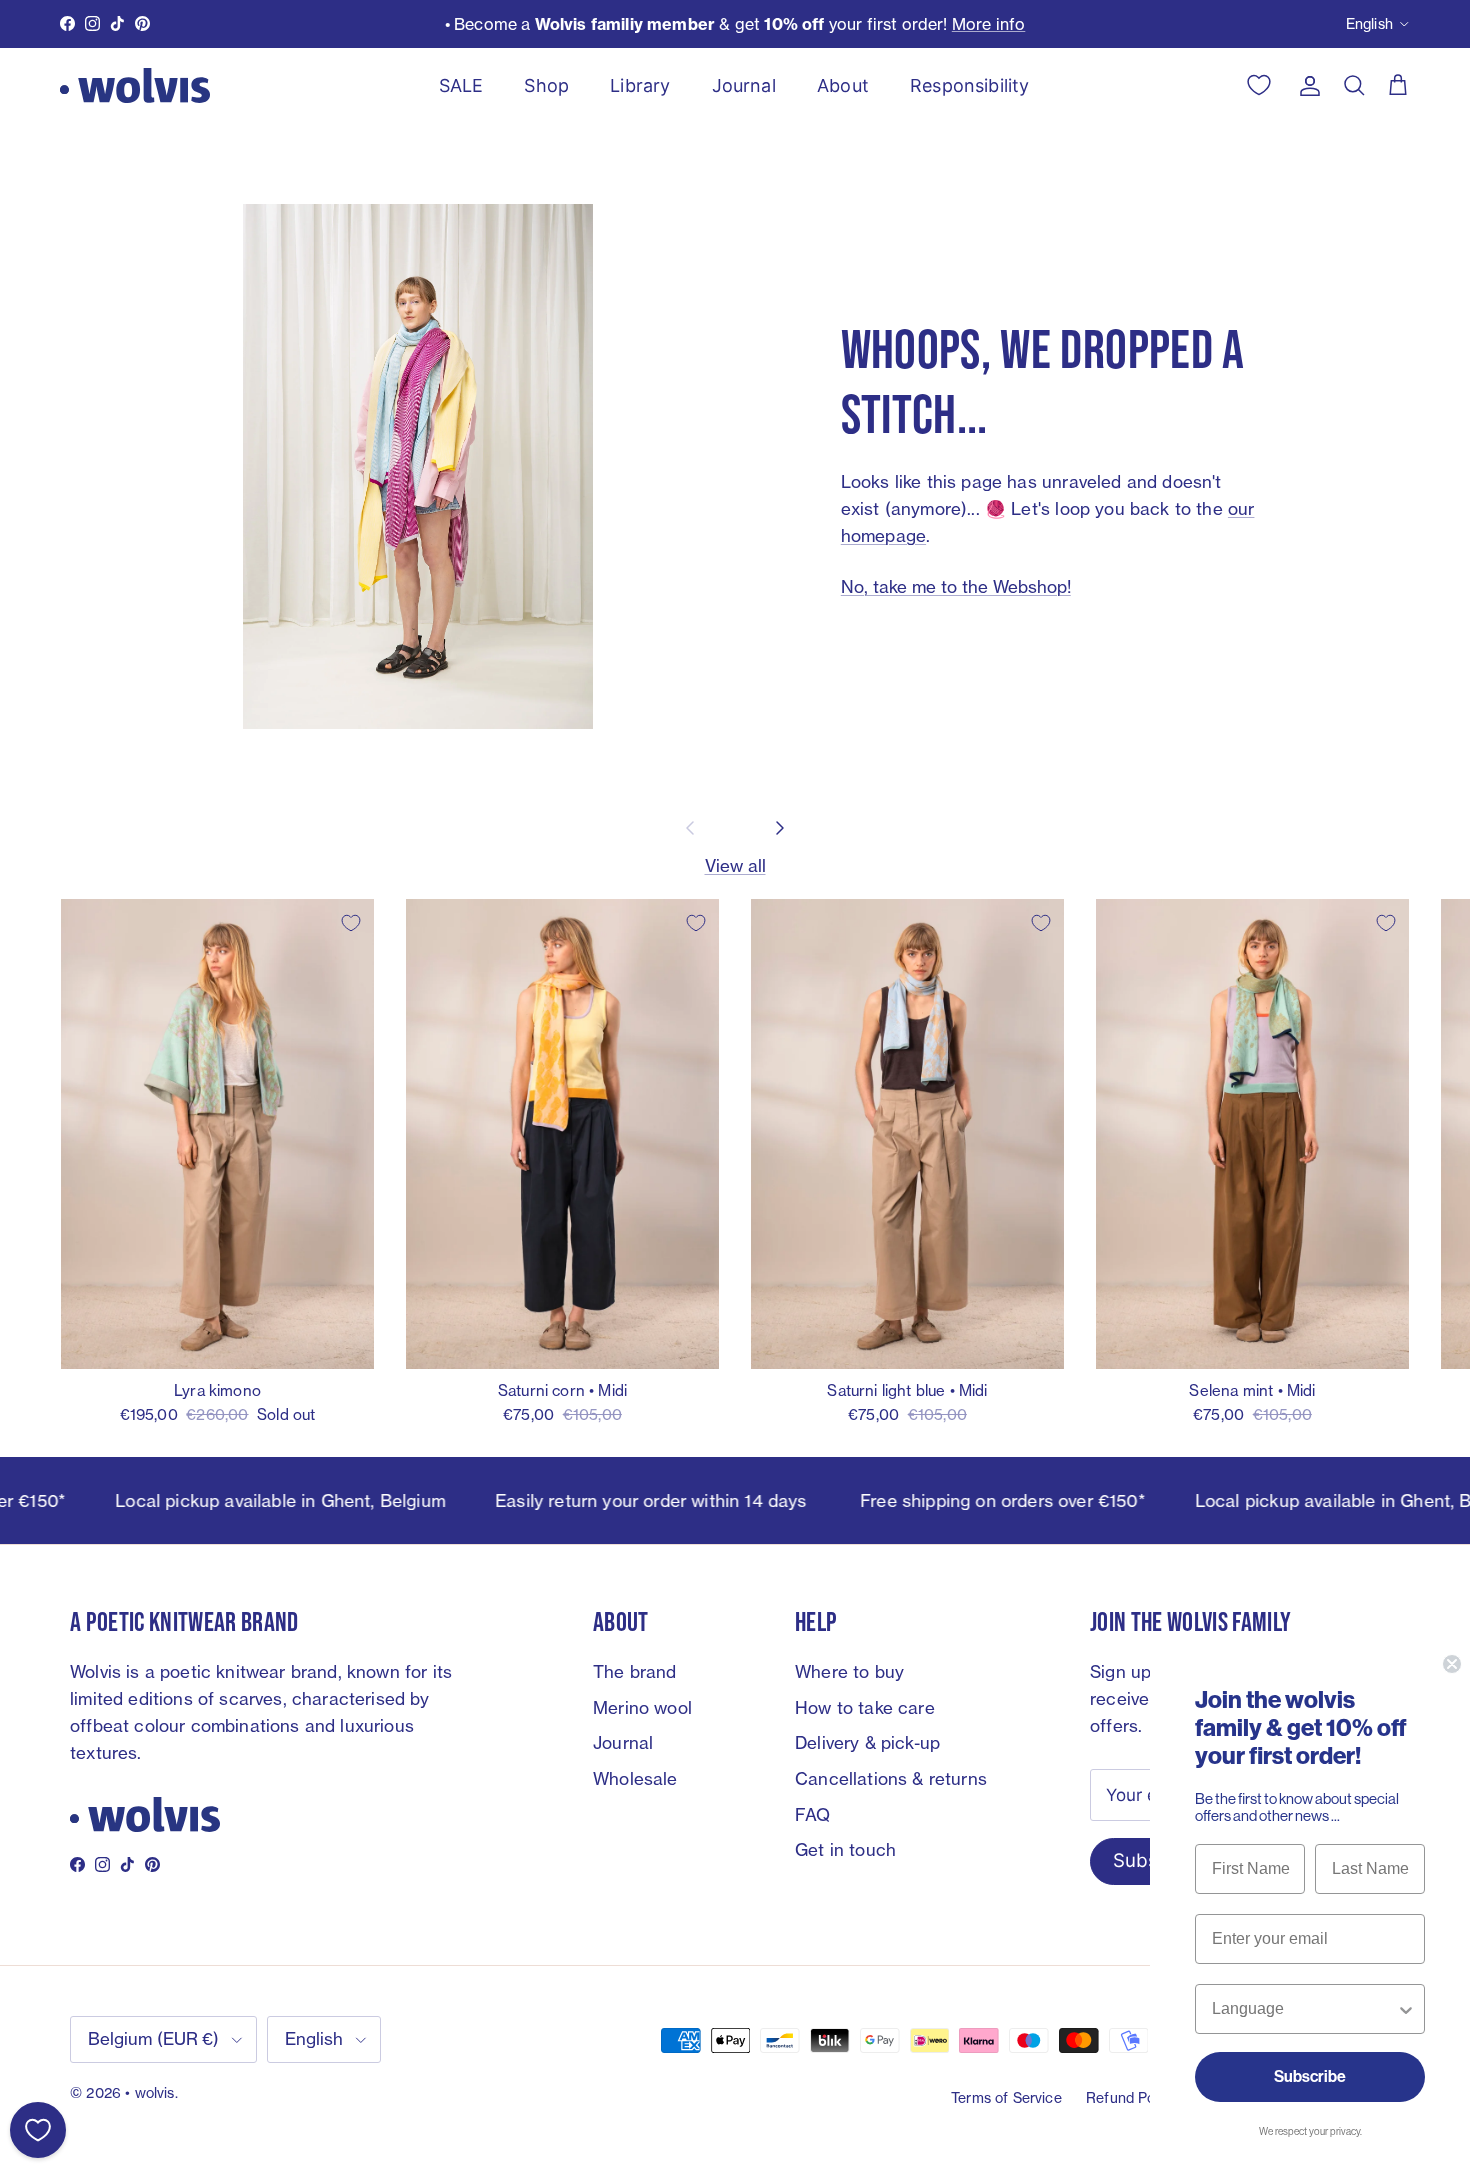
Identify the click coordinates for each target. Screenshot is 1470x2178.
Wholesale (635, 1778)
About (843, 85)
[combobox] (1304, 2009)
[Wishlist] (38, 2130)
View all (735, 865)
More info (989, 24)
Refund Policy (1131, 2097)
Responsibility (969, 85)
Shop (546, 85)
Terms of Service (1006, 2097)
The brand (635, 1671)
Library (640, 85)
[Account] (1306, 85)
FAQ (813, 1814)
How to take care (865, 1707)
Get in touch (845, 1849)
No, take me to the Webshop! (956, 586)
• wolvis (149, 2092)
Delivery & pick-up (867, 1742)
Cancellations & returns (891, 1778)
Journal (744, 85)
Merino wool (642, 1707)
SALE (461, 85)
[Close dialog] (1452, 1664)
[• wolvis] (135, 85)
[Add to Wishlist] (351, 923)
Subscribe (1310, 2076)
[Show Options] (1406, 2009)
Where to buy (849, 1671)
